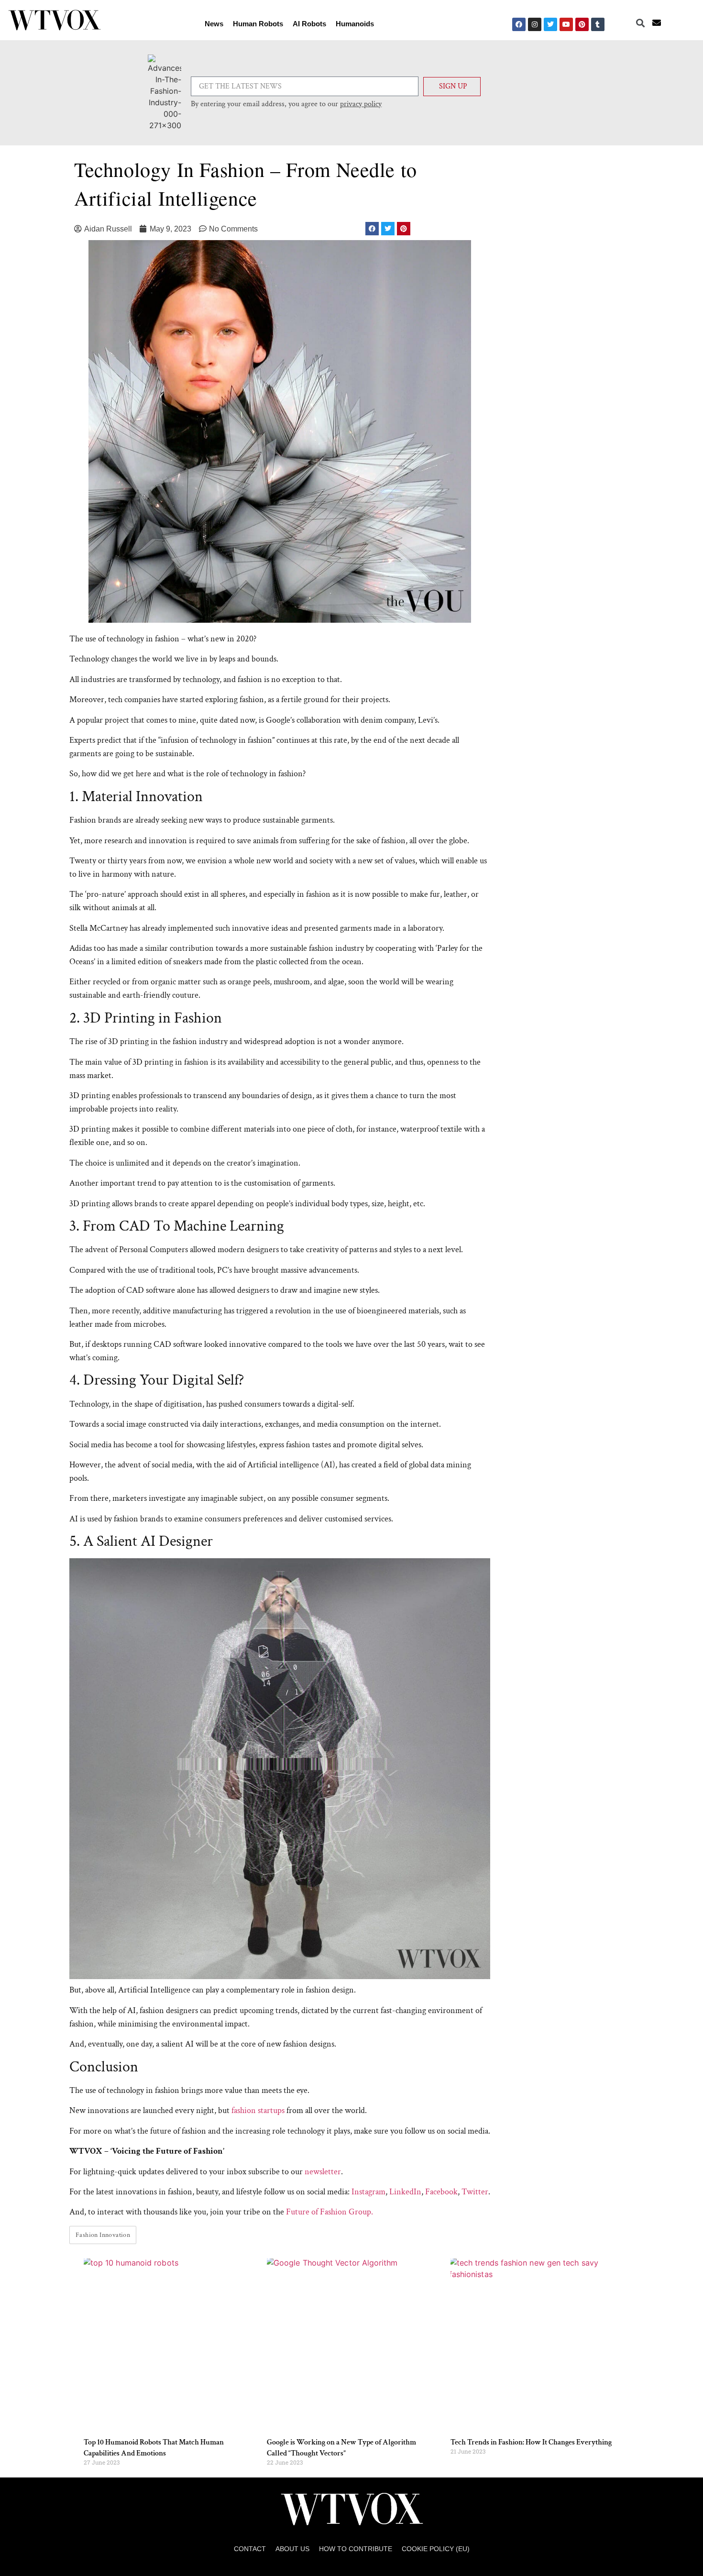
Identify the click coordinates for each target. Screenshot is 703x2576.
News (214, 24)
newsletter (323, 2172)
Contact (250, 2549)
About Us (292, 2549)
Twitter (475, 2192)
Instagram (368, 2192)
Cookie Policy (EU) (436, 2549)
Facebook (441, 2192)
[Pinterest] (582, 24)
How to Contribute (356, 2549)
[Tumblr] (598, 24)
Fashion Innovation (103, 2235)
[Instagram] (535, 24)
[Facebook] (519, 24)
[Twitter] (550, 24)
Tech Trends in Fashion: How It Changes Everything (531, 2442)
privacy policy (361, 104)
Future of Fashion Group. (330, 2212)
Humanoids (355, 24)
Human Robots (258, 24)
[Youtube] (566, 24)
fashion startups (258, 2110)
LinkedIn (405, 2192)
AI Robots (309, 24)
